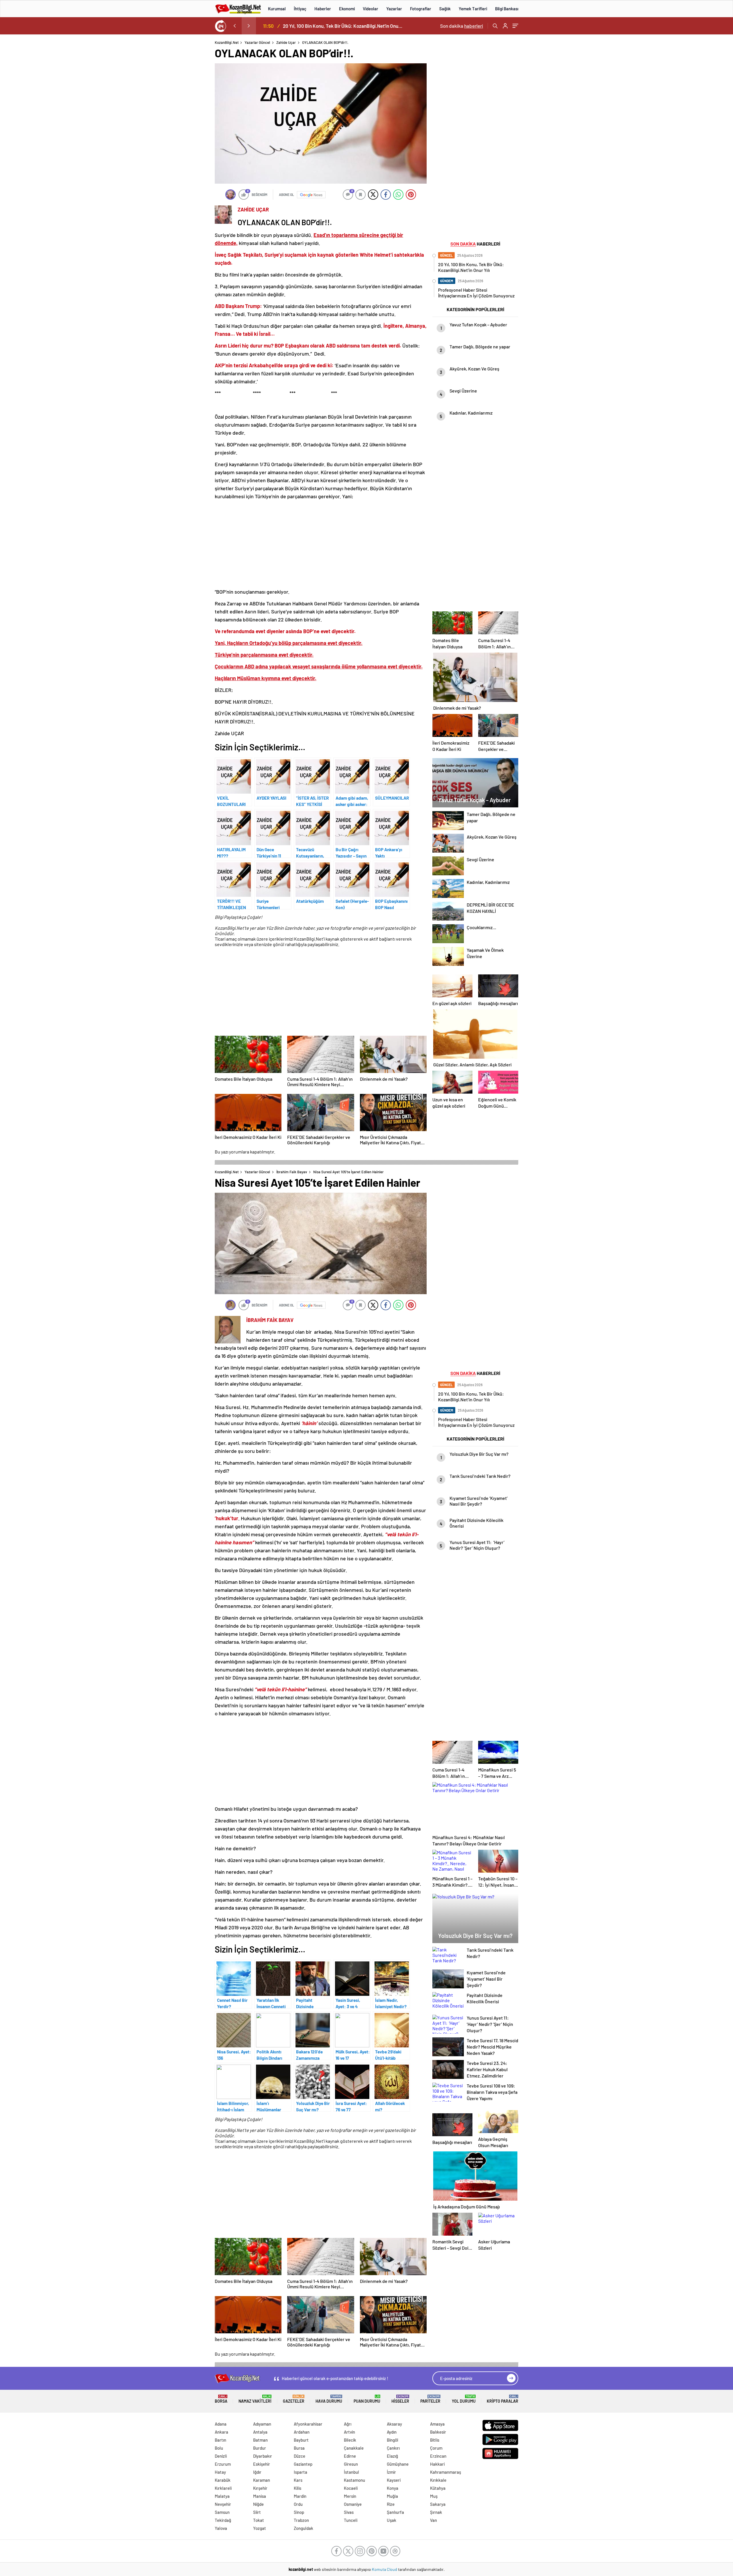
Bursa (299, 2448)
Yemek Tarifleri (473, 9)
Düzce (299, 2456)
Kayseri (394, 2480)
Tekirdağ (223, 2520)
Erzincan (438, 2456)
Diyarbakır (263, 2456)
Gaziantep (303, 2464)
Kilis (297, 2488)
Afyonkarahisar (308, 2424)
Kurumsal (277, 9)
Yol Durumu (464, 2399)
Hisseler (400, 2399)
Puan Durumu (367, 2399)
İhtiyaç (300, 9)
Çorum (436, 2448)
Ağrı (348, 2424)
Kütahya (438, 2488)
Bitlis (435, 2440)
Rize (391, 2504)
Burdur (260, 2448)
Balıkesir (438, 2432)
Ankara (221, 2432)
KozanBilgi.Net (227, 42)
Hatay (220, 2472)
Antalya (260, 2432)
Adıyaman (262, 2424)
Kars (298, 2480)
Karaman (262, 2480)
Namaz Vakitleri (255, 2399)
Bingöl (393, 2440)
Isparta (301, 2472)
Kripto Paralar (503, 2399)
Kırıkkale (438, 2480)
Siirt (257, 2512)
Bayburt (301, 2440)
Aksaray (394, 2424)
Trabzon (301, 2520)
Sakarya (438, 2504)
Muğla (392, 2496)
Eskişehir (262, 2464)
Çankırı (393, 2448)
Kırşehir (260, 2488)
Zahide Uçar (286, 42)
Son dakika (462, 26)
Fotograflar (421, 9)
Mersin (350, 2496)
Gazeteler (294, 2399)
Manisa (260, 2496)
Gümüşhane (398, 2464)
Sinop (299, 2512)
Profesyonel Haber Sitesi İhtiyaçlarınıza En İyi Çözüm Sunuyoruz (344, 26)
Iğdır (257, 2472)
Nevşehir (223, 2504)
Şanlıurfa (395, 2512)
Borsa (221, 2399)
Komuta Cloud (385, 2569)
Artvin (349, 2432)
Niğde (258, 2504)
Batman (260, 2440)
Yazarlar (394, 9)
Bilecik (350, 2440)
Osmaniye (353, 2504)
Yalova (221, 2528)
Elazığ (392, 2456)
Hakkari (437, 2464)
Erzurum (223, 2464)
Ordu (298, 2504)
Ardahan (302, 2432)
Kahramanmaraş (446, 2472)
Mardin (300, 2496)
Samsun (222, 2512)
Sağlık (445, 9)
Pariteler (430, 2399)
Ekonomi (347, 9)
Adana (221, 2424)
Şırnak (436, 2512)
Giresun (351, 2464)
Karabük (223, 2480)
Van (434, 2520)
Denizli (221, 2456)
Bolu (219, 2448)
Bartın (220, 2440)
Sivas (349, 2512)
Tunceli (351, 2520)
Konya (393, 2488)
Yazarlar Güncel (257, 42)
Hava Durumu (329, 2399)
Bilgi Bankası (507, 9)
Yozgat (260, 2528)
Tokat (259, 2520)
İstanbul (351, 2472)
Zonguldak (304, 2528)
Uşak (392, 2520)
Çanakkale (354, 2448)
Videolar (371, 9)
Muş (434, 2496)
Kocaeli (351, 2488)
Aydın (392, 2432)
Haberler (323, 9)
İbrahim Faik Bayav (292, 1172)
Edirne (350, 2456)
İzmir (391, 2472)
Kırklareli (223, 2488)
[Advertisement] (178, 126)
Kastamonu (354, 2480)
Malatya (222, 2496)
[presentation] (235, 26)
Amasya (437, 2424)
